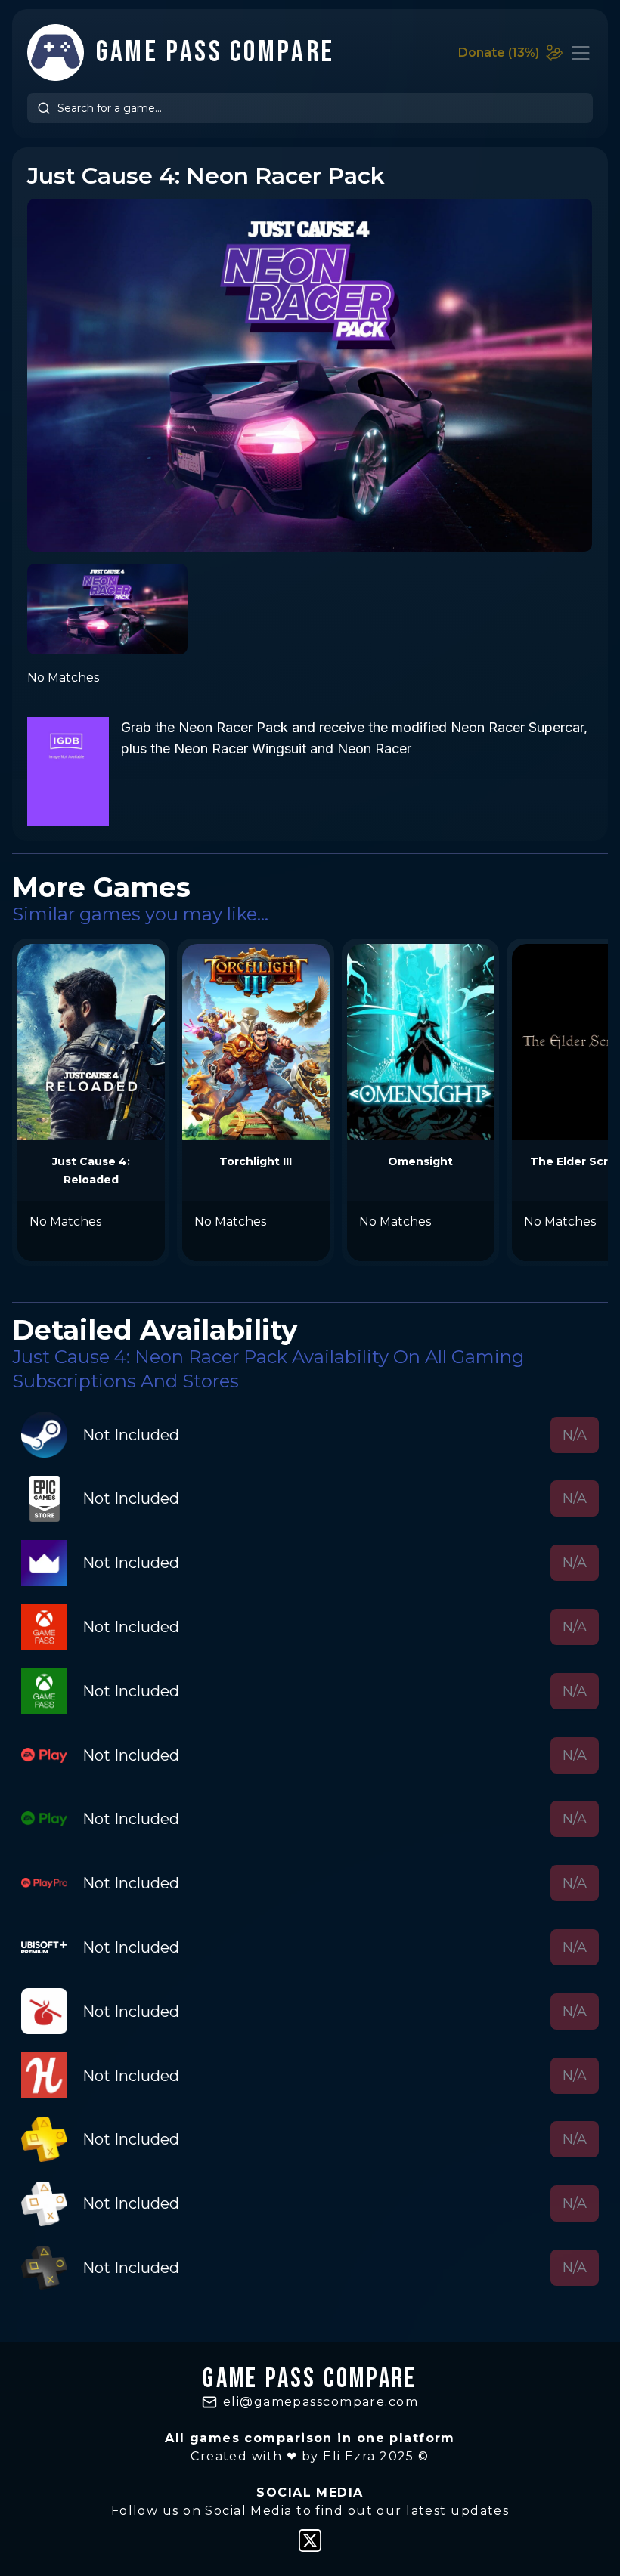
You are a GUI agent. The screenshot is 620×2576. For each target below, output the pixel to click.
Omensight (420, 1161)
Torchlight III (256, 1161)
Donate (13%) (499, 53)
